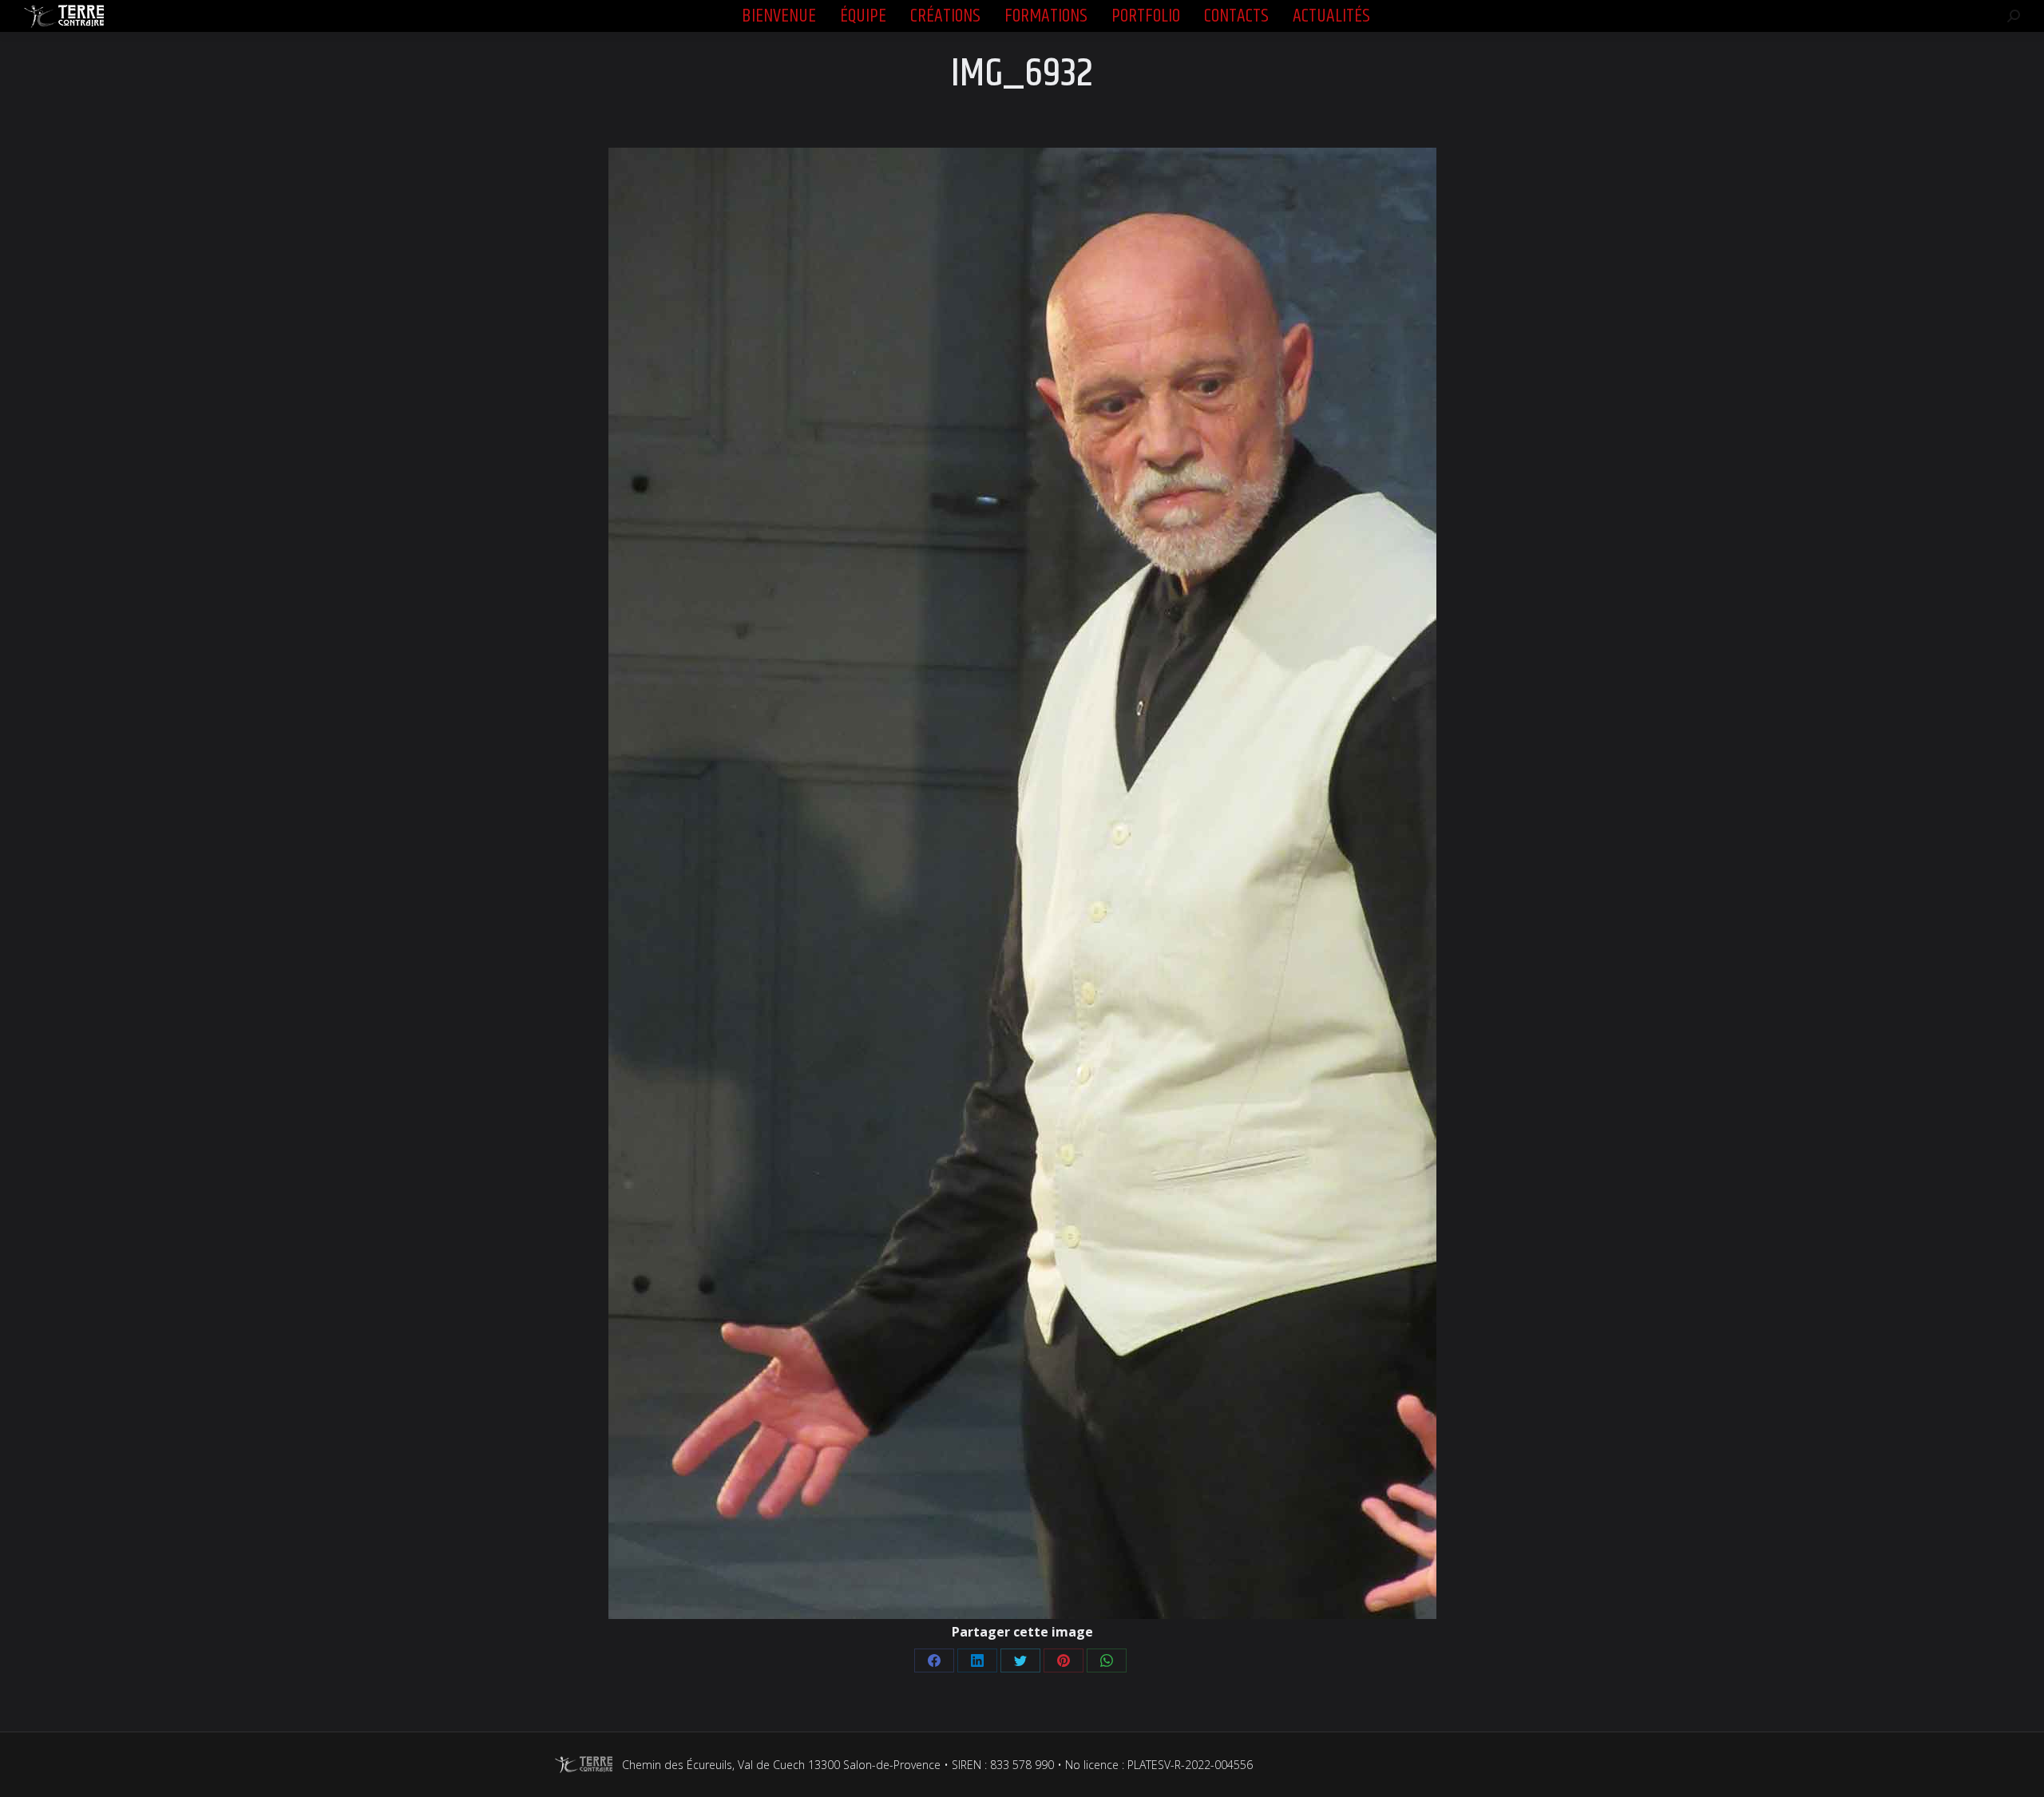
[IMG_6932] (1022, 883)
